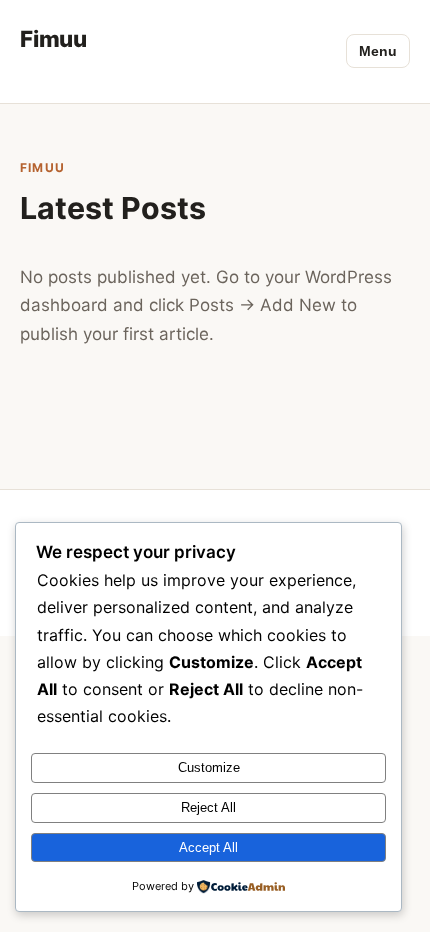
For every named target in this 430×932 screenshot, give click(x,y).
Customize (209, 767)
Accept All (208, 847)
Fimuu (53, 38)
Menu (378, 51)
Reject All (208, 807)
